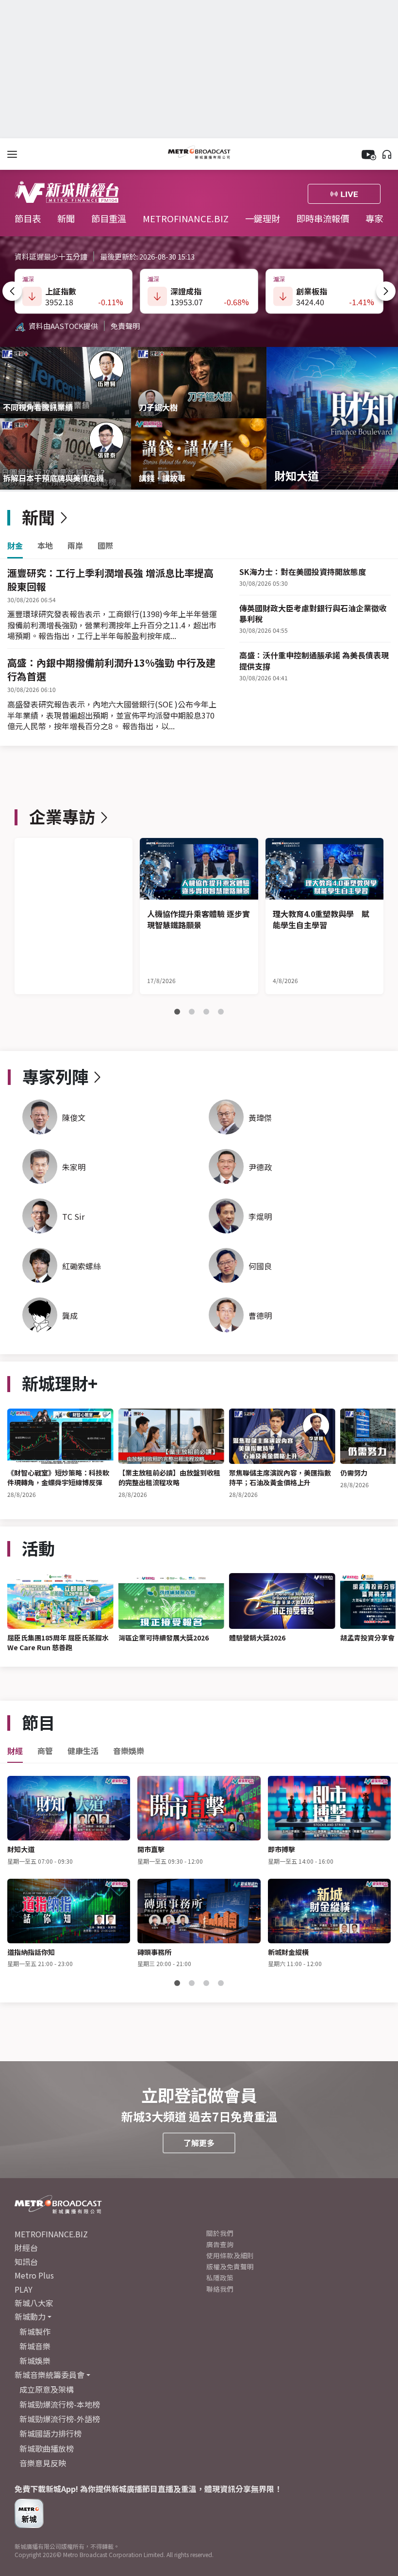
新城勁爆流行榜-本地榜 (60, 2404)
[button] (12, 291)
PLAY (24, 2289)
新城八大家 (34, 2303)
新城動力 (30, 2316)
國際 (105, 546)
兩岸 (75, 546)
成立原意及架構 (47, 2389)
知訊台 (26, 2262)
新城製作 (35, 2331)
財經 (15, 1751)
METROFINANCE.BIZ (186, 218)
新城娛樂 (35, 2361)
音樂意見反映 (43, 2463)
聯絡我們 (220, 2289)
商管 (45, 1751)
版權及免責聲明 (230, 2266)
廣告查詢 (220, 2244)
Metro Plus (34, 2275)
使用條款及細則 (230, 2255)
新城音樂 (35, 2346)
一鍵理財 (263, 218)
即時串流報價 (324, 218)
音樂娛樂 (129, 1751)
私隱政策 (220, 2278)
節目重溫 (109, 218)
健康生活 (83, 1751)
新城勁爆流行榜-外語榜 (60, 2419)
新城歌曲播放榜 (47, 2448)
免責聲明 (125, 326)
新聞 (67, 218)
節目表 (29, 218)
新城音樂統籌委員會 (50, 2375)
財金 (15, 546)
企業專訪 (62, 816)
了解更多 (199, 2143)
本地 (45, 546)
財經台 (26, 2248)
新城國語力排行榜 (50, 2433)
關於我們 (220, 2233)
